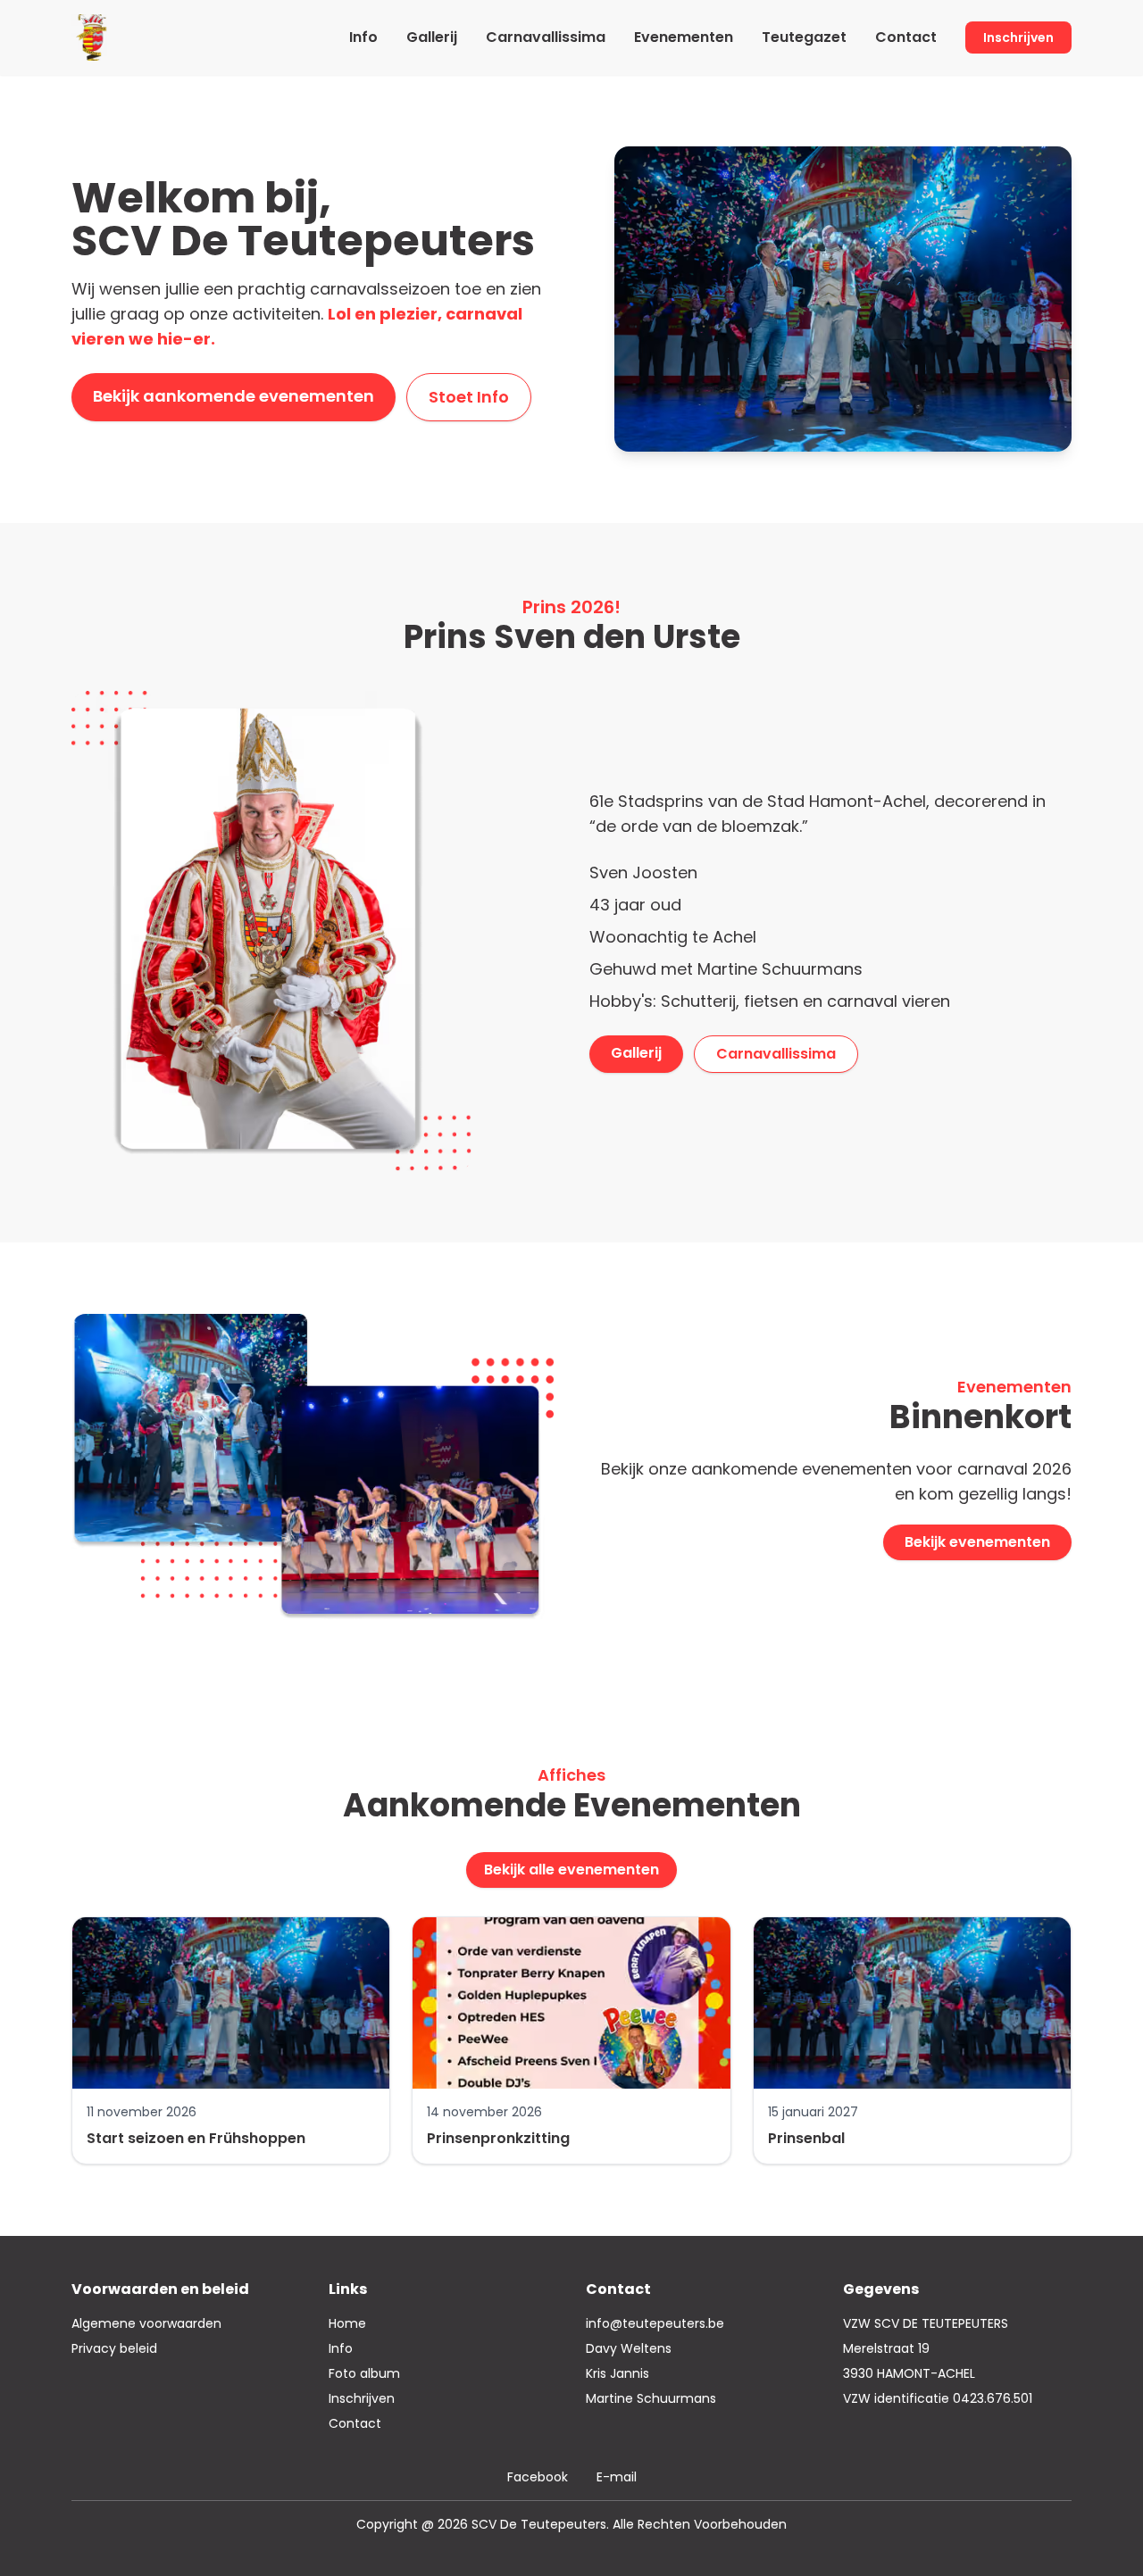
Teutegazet (804, 37)
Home (347, 2323)
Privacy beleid (114, 2348)
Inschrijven (1018, 37)
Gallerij (432, 37)
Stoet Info (469, 397)
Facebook (538, 2477)
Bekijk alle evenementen (571, 1870)
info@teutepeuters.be (655, 2323)
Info (363, 37)
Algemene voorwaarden (146, 2323)
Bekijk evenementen (977, 1542)
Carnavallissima (546, 37)
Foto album (364, 2373)
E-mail (617, 2477)
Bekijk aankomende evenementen (234, 396)
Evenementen (684, 37)
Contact (906, 37)
